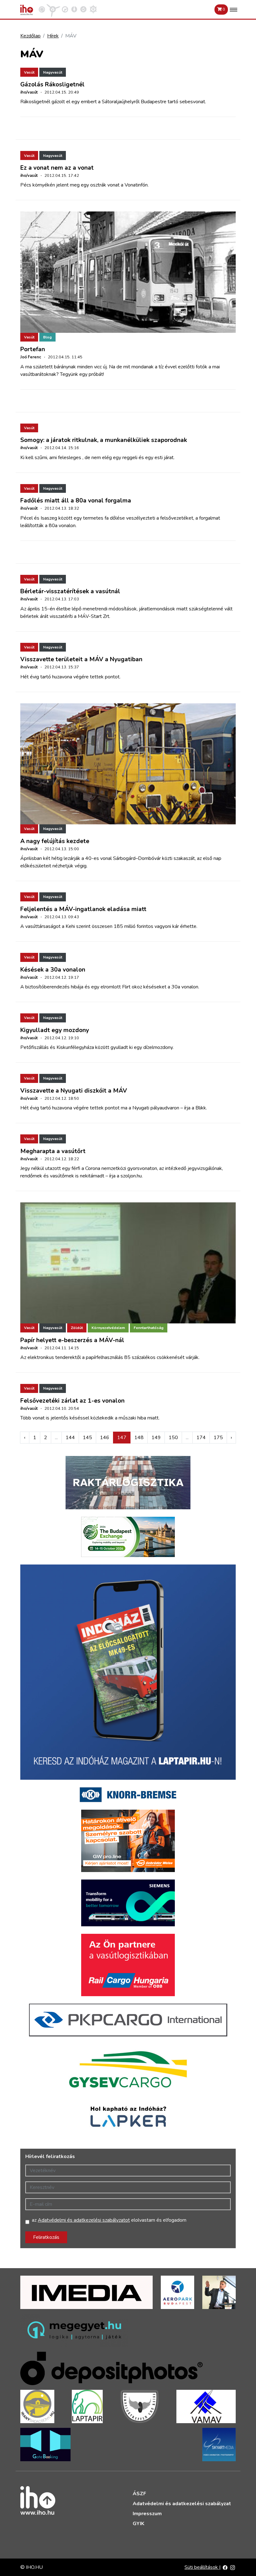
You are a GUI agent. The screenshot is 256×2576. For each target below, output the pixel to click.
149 (156, 1438)
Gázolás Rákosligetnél (52, 85)
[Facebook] (225, 2567)
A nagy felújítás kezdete (55, 841)
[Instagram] (233, 2567)
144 (70, 1438)
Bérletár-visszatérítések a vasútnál (70, 591)
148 (139, 1438)
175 (218, 1438)
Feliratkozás (46, 2237)
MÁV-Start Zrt (94, 616)
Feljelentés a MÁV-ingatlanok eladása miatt (83, 909)
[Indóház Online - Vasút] (42, 9)
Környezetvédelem (108, 1328)
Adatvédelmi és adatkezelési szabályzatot (84, 2220)
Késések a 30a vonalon (53, 970)
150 (173, 1438)
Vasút (29, 72)
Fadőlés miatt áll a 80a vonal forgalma (76, 501)
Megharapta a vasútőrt (53, 1151)
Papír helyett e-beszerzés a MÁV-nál (72, 1340)
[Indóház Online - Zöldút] (83, 9)
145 (87, 1438)
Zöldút (77, 1328)
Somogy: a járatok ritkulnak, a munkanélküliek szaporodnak (104, 440)
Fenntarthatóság (149, 1328)
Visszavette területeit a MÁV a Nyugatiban (81, 659)
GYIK (138, 2524)
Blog (47, 337)
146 (105, 1438)
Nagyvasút (53, 72)
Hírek (53, 36)
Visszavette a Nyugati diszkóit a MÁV (74, 1091)
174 (201, 1438)
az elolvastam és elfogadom (109, 2220)
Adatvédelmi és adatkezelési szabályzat (182, 2504)
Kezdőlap (30, 36)
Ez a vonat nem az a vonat (57, 168)
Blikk (201, 1108)
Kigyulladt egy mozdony (55, 1030)
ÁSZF (139, 2494)
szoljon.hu (131, 1176)
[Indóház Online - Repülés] (53, 9)
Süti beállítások (202, 2567)
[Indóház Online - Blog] (74, 9)
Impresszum (147, 2514)
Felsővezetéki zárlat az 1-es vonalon (72, 1401)
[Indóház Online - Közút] (65, 9)
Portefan (33, 349)
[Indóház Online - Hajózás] (93, 9)
